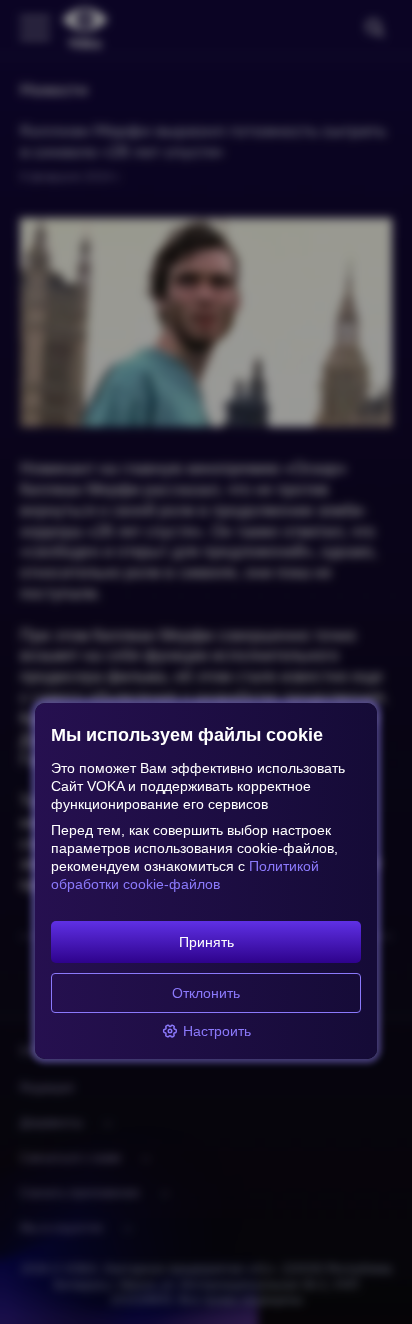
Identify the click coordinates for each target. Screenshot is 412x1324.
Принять (206, 942)
